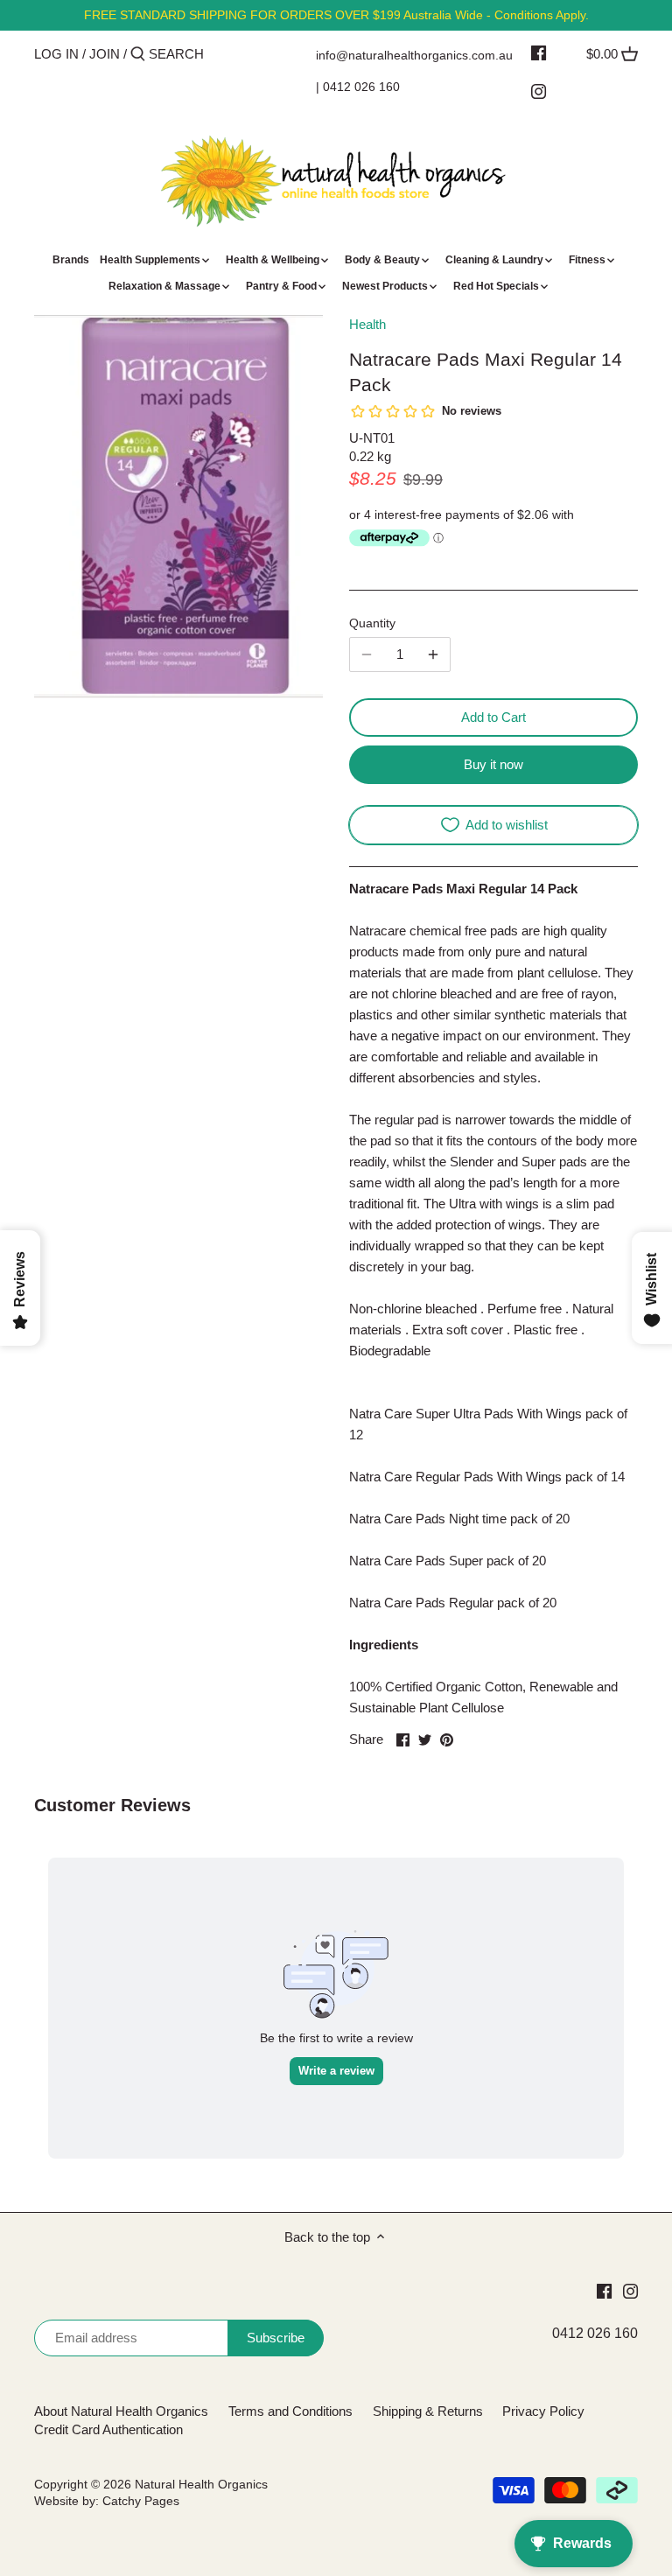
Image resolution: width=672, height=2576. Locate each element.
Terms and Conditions (290, 2411)
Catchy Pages (141, 2501)
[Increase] (433, 654)
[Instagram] (539, 91)
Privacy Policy (543, 2411)
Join (105, 54)
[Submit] (138, 55)
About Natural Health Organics (121, 2411)
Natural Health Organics (201, 2485)
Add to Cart (493, 717)
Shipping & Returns (428, 2411)
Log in (56, 54)
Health (367, 324)
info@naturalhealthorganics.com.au (414, 55)
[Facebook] (539, 52)
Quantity (372, 623)
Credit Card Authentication (108, 2429)
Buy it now (493, 764)
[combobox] (223, 54)
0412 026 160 (361, 87)
